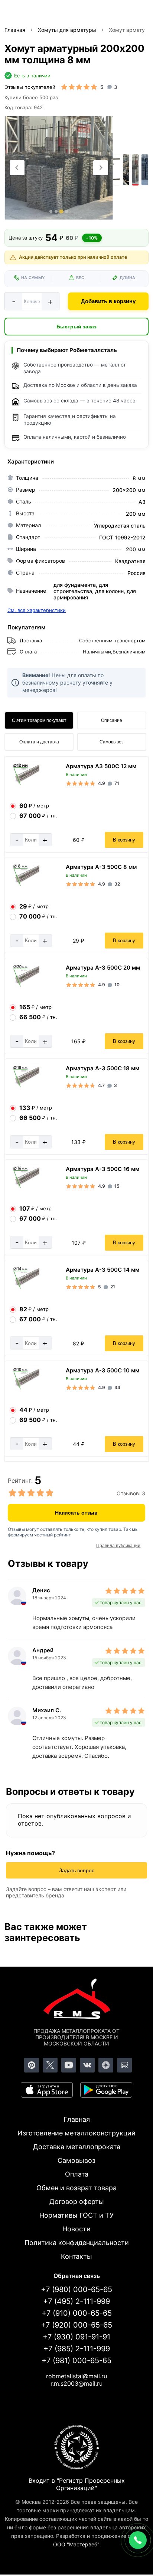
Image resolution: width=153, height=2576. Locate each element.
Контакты (76, 2256)
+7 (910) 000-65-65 (77, 2313)
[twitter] (50, 2065)
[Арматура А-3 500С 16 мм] (25, 1187)
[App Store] (47, 2090)
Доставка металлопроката (77, 2147)
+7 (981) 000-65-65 (76, 2361)
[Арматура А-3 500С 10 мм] (25, 1389)
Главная (77, 2119)
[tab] (51, 211)
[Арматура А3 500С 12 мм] (25, 784)
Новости (76, 2229)
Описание (112, 720)
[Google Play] (106, 2090)
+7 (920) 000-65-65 (76, 2325)
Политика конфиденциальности (77, 2243)
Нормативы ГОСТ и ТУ (76, 2215)
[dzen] (106, 2065)
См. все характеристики (37, 610)
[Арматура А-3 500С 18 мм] (25, 1086)
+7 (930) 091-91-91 (76, 2337)
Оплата (77, 2174)
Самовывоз (112, 742)
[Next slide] (101, 168)
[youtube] (69, 2065)
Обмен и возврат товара (76, 2188)
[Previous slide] (17, 168)
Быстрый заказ (76, 327)
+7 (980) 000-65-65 (76, 2289)
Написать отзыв (76, 1513)
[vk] (87, 2065)
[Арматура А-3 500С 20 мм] (25, 986)
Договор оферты (77, 2202)
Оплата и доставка (39, 742)
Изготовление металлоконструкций (76, 2133)
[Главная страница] (76, 2000)
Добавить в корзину (108, 301)
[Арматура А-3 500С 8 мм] (25, 885)
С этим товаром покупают (39, 720)
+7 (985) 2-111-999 (77, 2349)
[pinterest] (32, 2065)
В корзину (124, 840)
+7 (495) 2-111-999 (76, 2301)
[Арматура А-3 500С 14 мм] (25, 1288)
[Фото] (59, 168)
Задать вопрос (77, 1870)
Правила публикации (118, 1546)
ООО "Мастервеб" (76, 2544)
